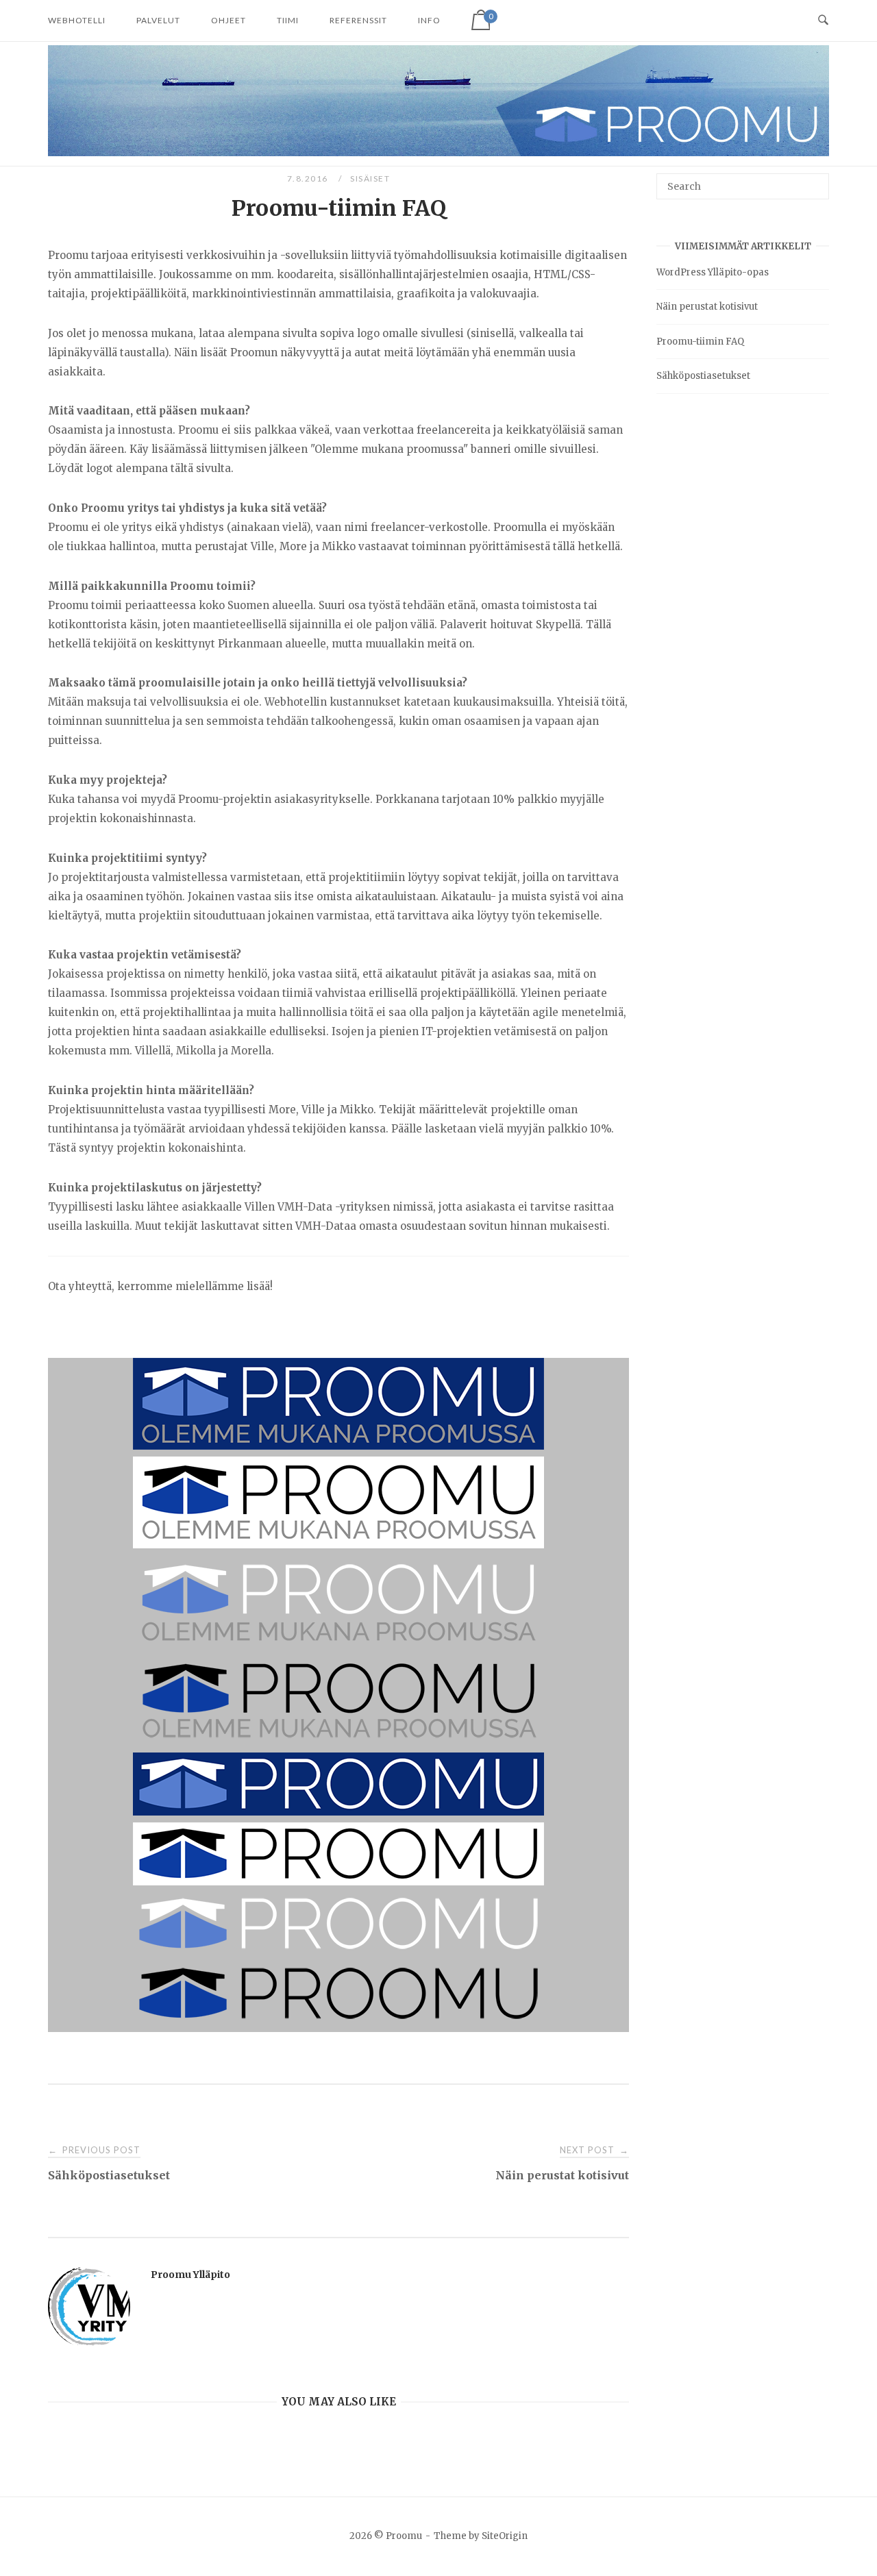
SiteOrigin (505, 2536)
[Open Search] (823, 21)
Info (429, 20)
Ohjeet (228, 20)
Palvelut (158, 20)
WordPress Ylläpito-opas (713, 272)
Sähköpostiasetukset (703, 376)
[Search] (814, 180)
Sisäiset (370, 178)
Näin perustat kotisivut (707, 307)
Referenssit (358, 20)
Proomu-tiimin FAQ (700, 342)
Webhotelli (77, 20)
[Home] (438, 152)
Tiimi (288, 20)
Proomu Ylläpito (190, 2275)
